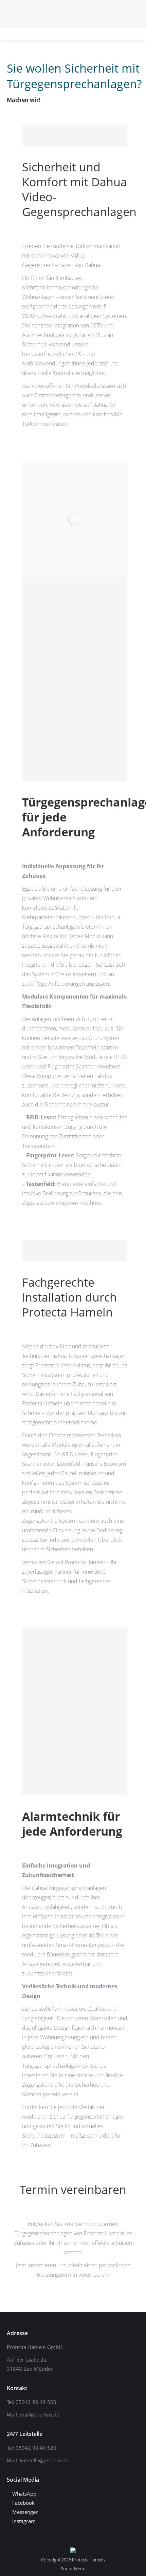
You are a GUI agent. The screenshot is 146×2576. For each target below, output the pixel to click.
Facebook (23, 2503)
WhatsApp (24, 2494)
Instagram (23, 2521)
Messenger (24, 2512)
